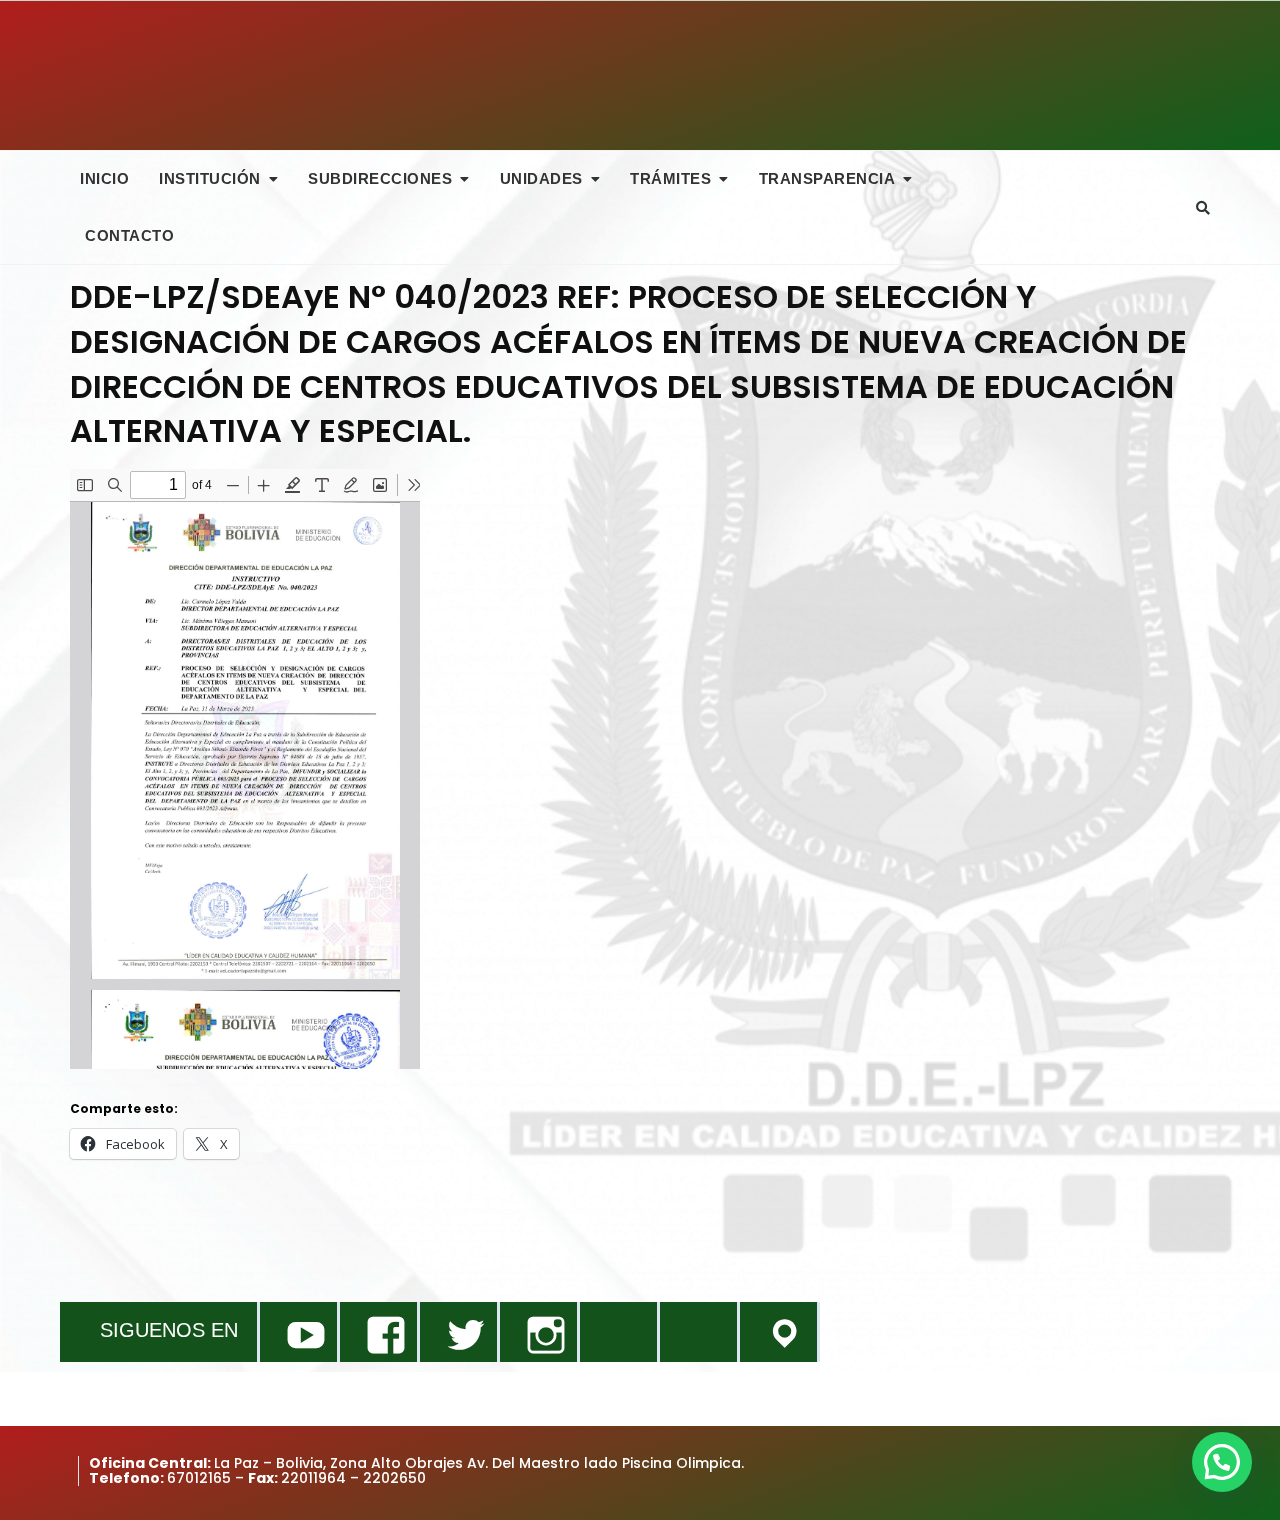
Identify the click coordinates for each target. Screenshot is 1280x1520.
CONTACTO (129, 235)
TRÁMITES (670, 178)
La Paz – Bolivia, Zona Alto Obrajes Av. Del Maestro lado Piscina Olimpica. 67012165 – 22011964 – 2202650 (416, 1470)
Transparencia (827, 178)
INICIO (104, 178)
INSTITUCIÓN (210, 178)
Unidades (541, 178)
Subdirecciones (380, 178)
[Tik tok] (618, 1332)
